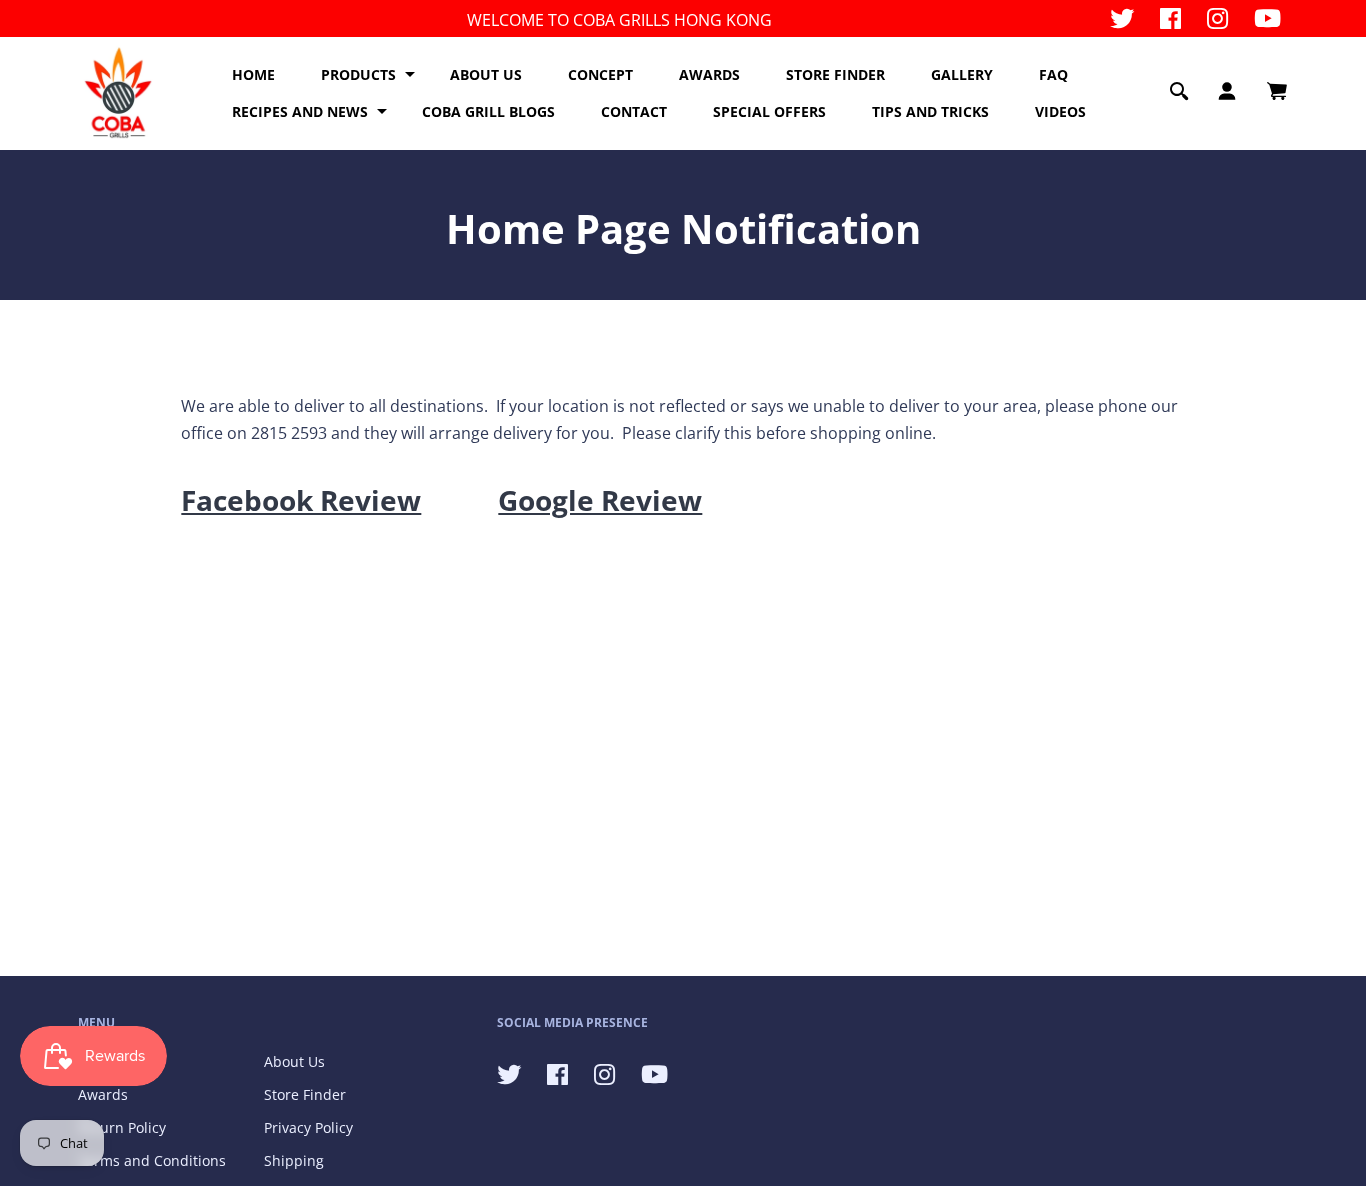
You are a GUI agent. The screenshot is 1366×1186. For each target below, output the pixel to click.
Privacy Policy (308, 1127)
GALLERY (962, 74)
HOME (253, 74)
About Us (294, 1061)
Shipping (294, 1160)
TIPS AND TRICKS (930, 111)
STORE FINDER (835, 74)
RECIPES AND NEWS (300, 111)
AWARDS (709, 74)
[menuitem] (253, 75)
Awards (103, 1094)
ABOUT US (486, 74)
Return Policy (122, 1127)
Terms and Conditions (152, 1160)
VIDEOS (1060, 111)
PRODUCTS (358, 74)
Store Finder (305, 1094)
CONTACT (634, 111)
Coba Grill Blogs (488, 111)
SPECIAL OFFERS (769, 111)
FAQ (1053, 74)
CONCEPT (600, 74)
